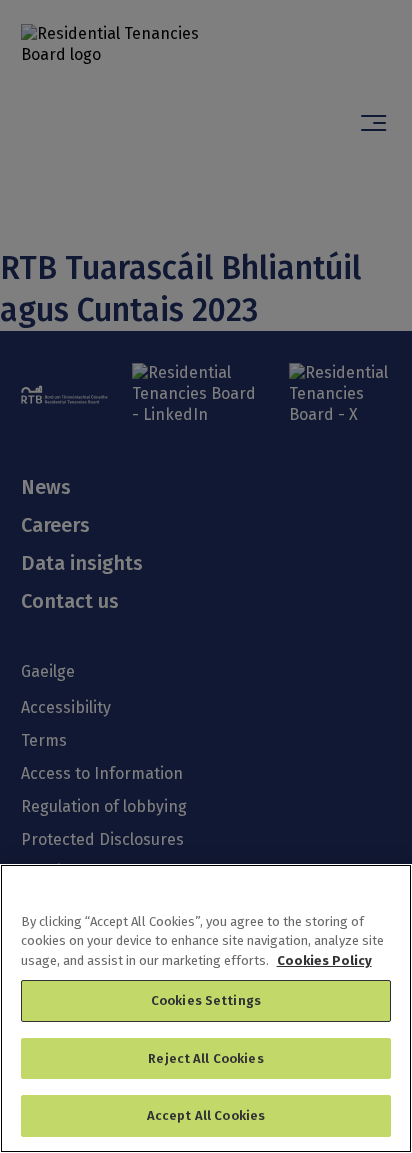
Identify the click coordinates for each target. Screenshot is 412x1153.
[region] (206, 1008)
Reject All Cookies (205, 1058)
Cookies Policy (324, 960)
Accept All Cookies (206, 1115)
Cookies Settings (206, 1000)
